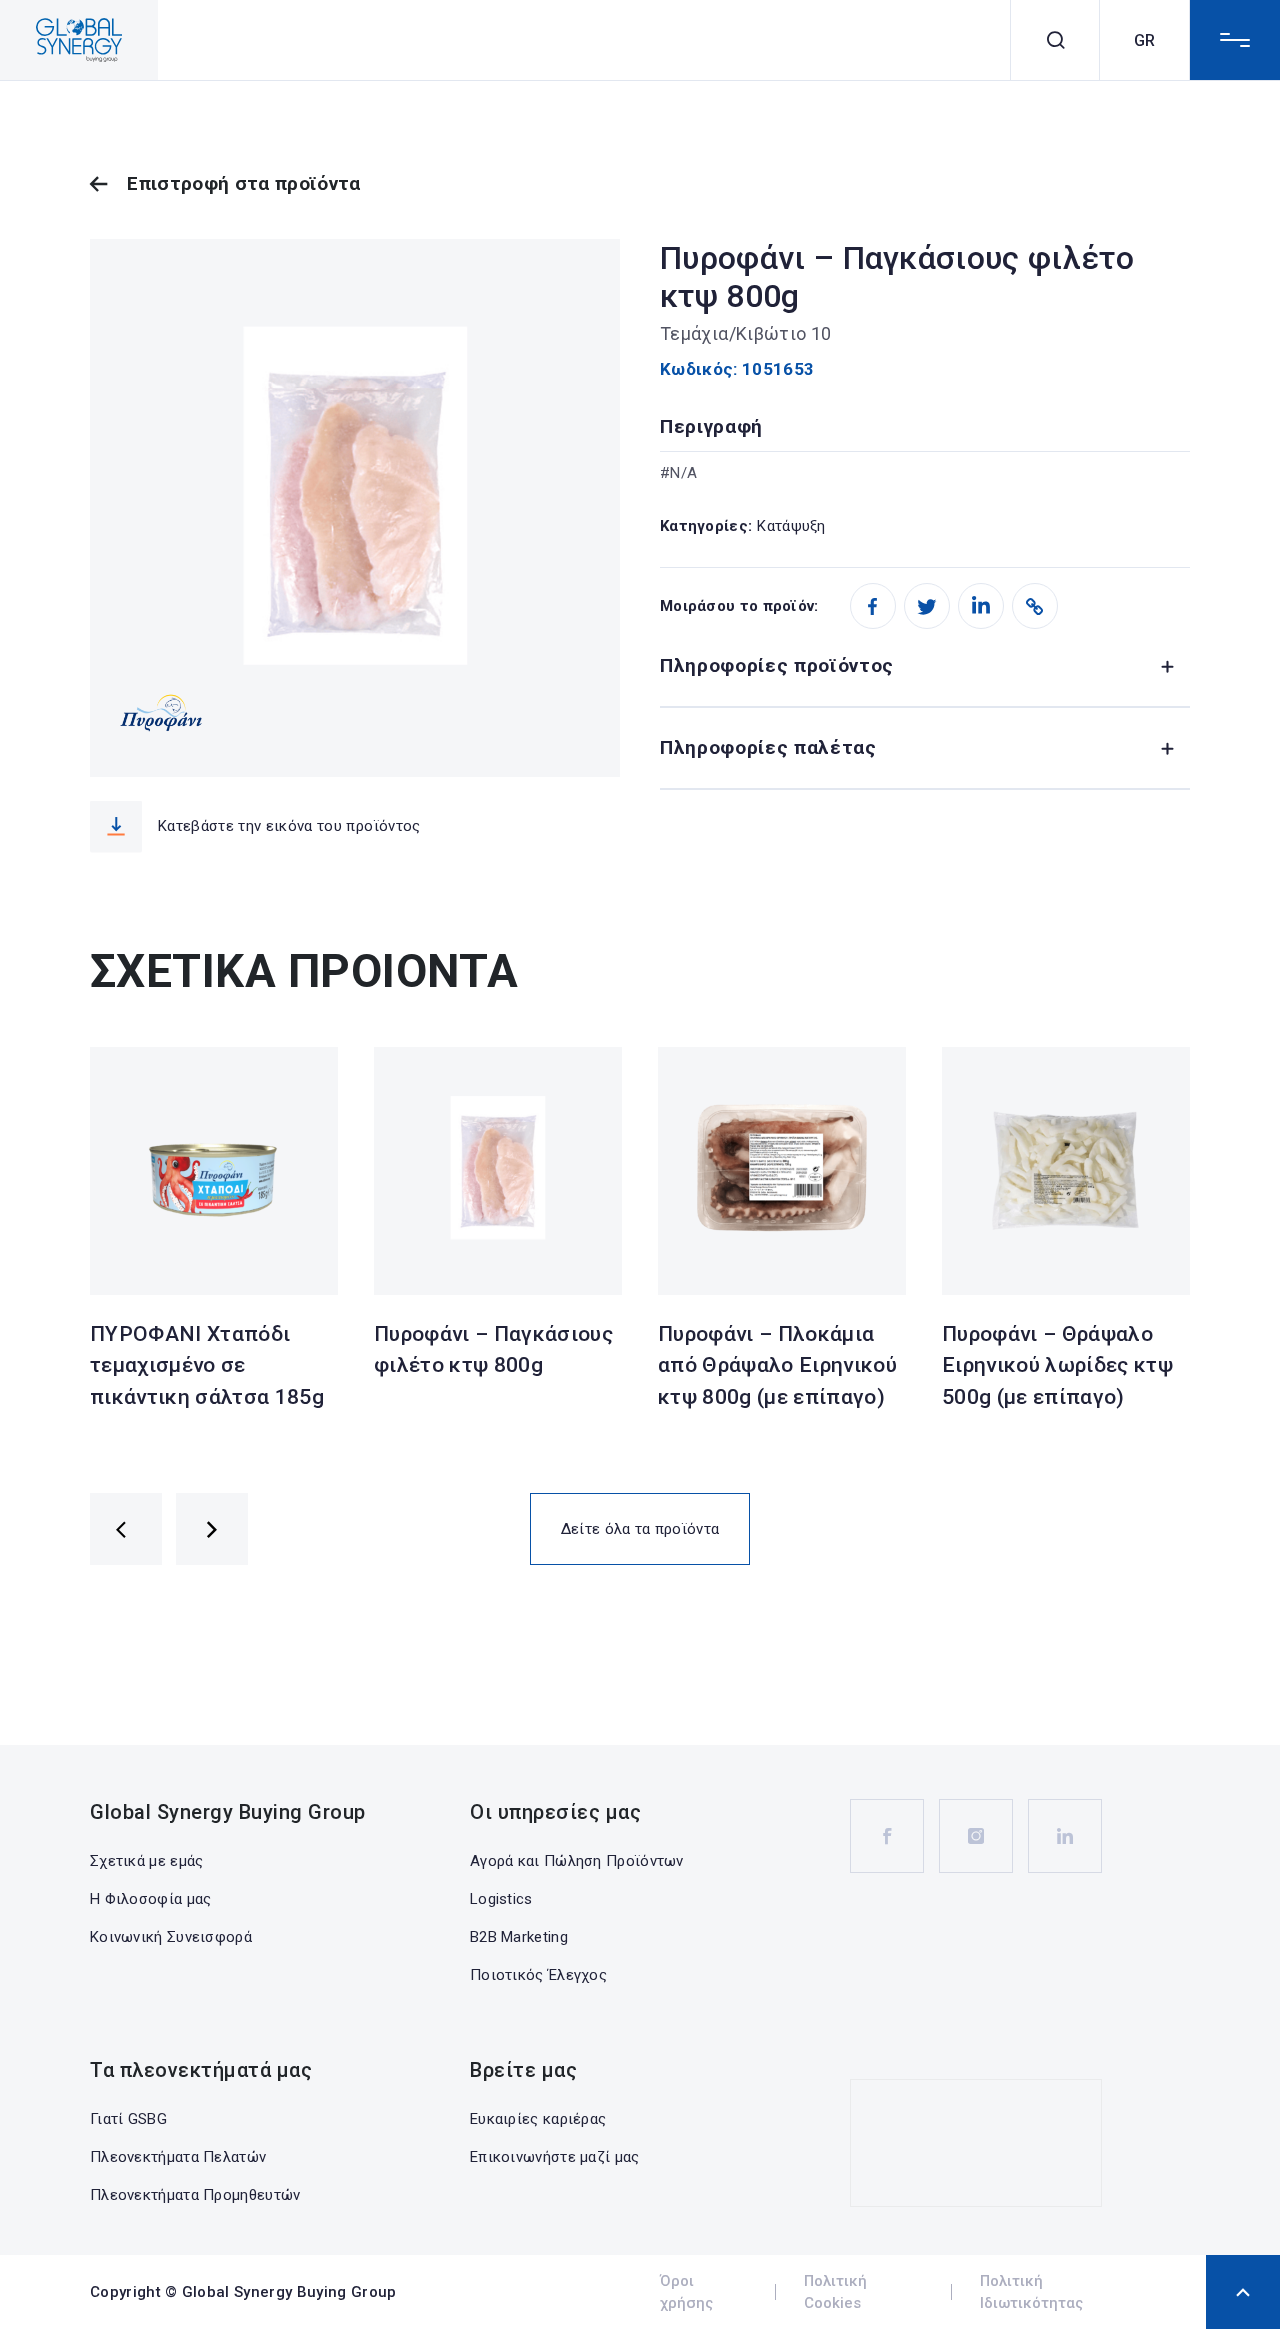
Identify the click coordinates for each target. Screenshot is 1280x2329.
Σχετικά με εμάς (147, 1861)
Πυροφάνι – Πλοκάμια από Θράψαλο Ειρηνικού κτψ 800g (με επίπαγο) (777, 1365)
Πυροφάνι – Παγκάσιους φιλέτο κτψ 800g (493, 1350)
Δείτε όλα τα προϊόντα (640, 1529)
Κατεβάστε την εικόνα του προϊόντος (289, 826)
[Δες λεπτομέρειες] (214, 1171)
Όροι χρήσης (686, 2292)
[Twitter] (927, 606)
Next (212, 1529)
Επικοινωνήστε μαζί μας (555, 2157)
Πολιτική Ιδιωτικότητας (1031, 2292)
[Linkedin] (981, 606)
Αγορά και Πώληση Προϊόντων (577, 1861)
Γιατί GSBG (128, 2119)
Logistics (501, 1899)
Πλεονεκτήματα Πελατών (178, 2157)
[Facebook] (873, 606)
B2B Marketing (519, 1937)
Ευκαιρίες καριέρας (538, 2119)
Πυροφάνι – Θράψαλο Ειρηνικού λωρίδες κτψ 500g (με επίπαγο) (1057, 1365)
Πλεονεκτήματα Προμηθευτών (195, 2195)
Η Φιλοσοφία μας (151, 1899)
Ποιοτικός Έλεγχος (538, 1975)
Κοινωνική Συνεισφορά (171, 1937)
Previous (126, 1529)
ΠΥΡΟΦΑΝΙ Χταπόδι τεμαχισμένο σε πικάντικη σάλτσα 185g (207, 1365)
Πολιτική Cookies (835, 2292)
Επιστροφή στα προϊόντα (243, 183)
